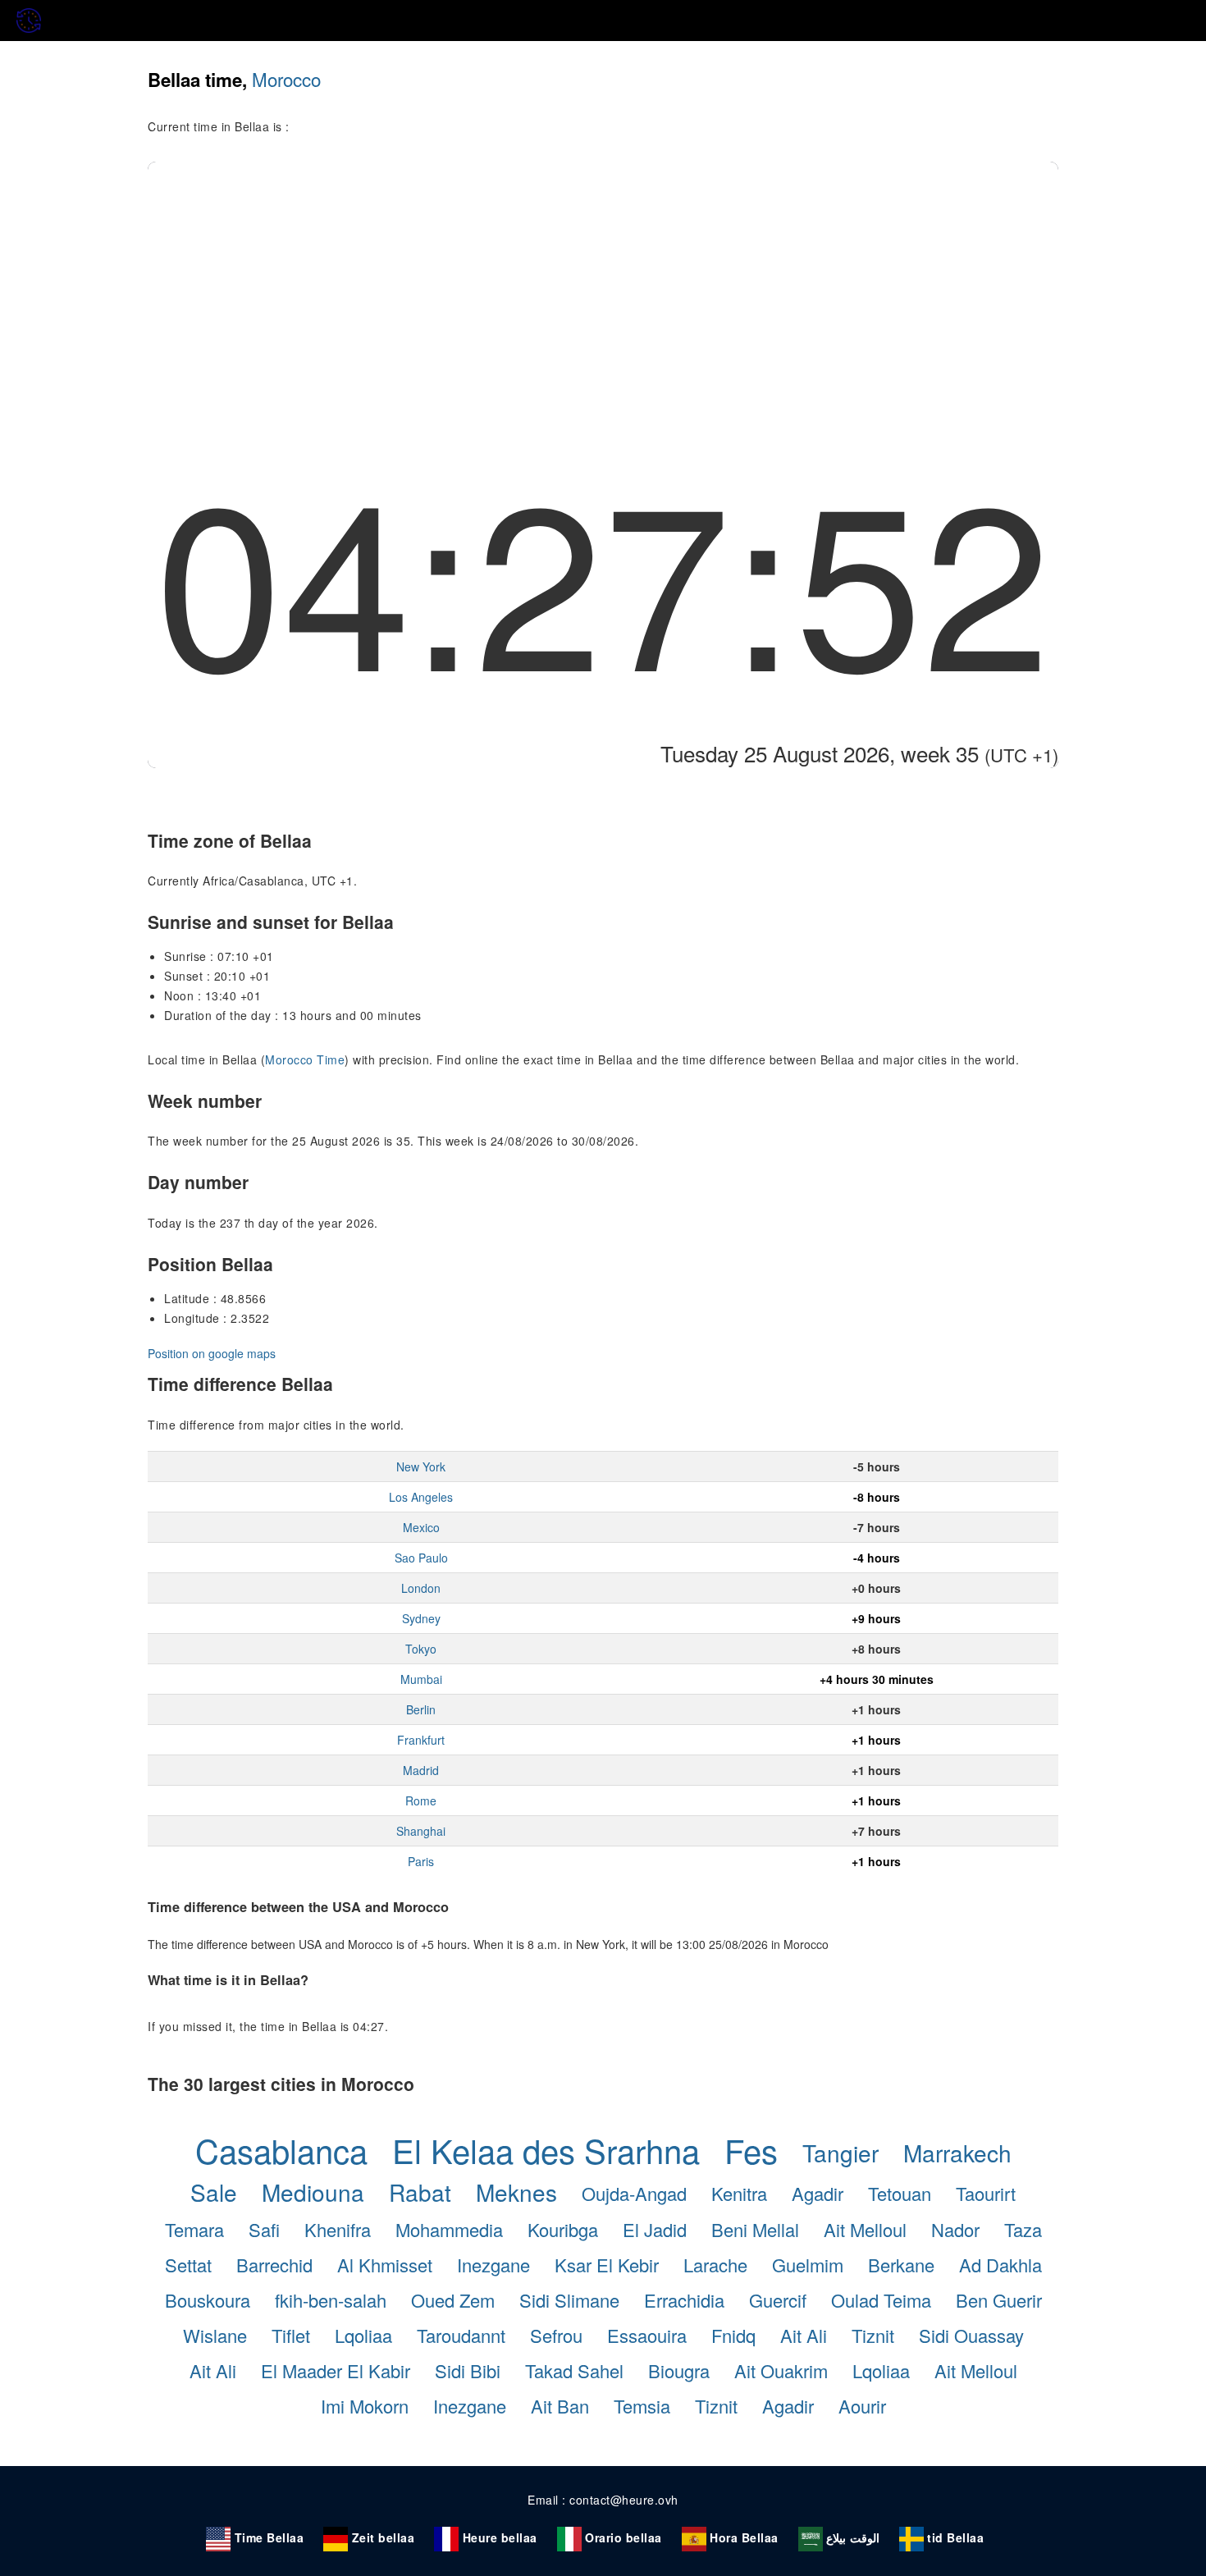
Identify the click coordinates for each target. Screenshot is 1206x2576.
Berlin (421, 1709)
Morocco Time (305, 1059)
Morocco (286, 79)
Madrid (421, 1770)
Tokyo (421, 1649)
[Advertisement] (603, 285)
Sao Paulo (421, 1558)
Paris (421, 1861)
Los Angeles (421, 1497)
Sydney (421, 1618)
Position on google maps (212, 1353)
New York (421, 1466)
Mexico (421, 1527)
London (421, 1588)
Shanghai (421, 1831)
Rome (421, 1800)
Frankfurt (421, 1740)
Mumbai (421, 1679)
